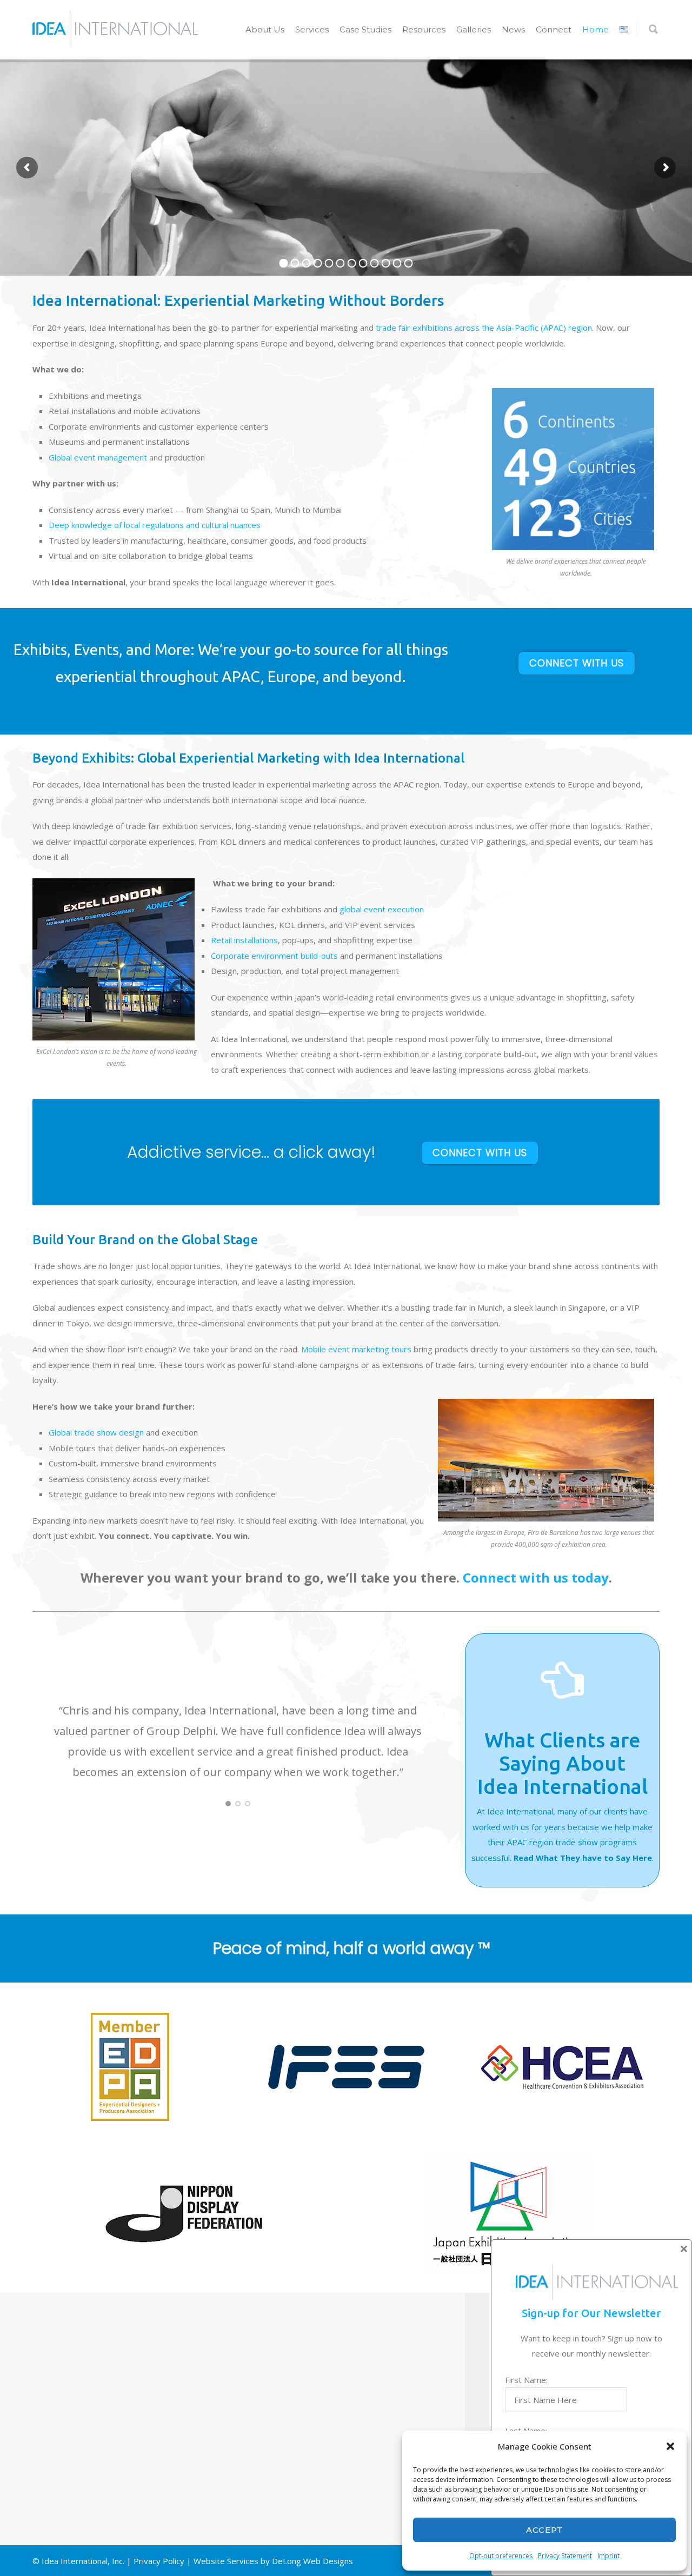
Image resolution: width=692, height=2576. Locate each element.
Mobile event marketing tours (356, 1349)
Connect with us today (536, 1577)
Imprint (608, 2556)
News (513, 29)
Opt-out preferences (501, 2556)
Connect (554, 29)
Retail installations (244, 940)
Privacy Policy (159, 2561)
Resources (424, 29)
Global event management (98, 457)
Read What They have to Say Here (583, 1858)
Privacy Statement (565, 2556)
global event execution (382, 909)
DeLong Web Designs (312, 2561)
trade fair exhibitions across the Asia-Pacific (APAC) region (484, 328)
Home (595, 29)
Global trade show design (96, 1432)
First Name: (526, 2380)
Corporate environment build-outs (274, 956)
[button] (670, 2446)
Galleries (474, 29)
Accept (545, 2530)
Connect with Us (577, 663)
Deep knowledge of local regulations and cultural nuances (155, 525)
